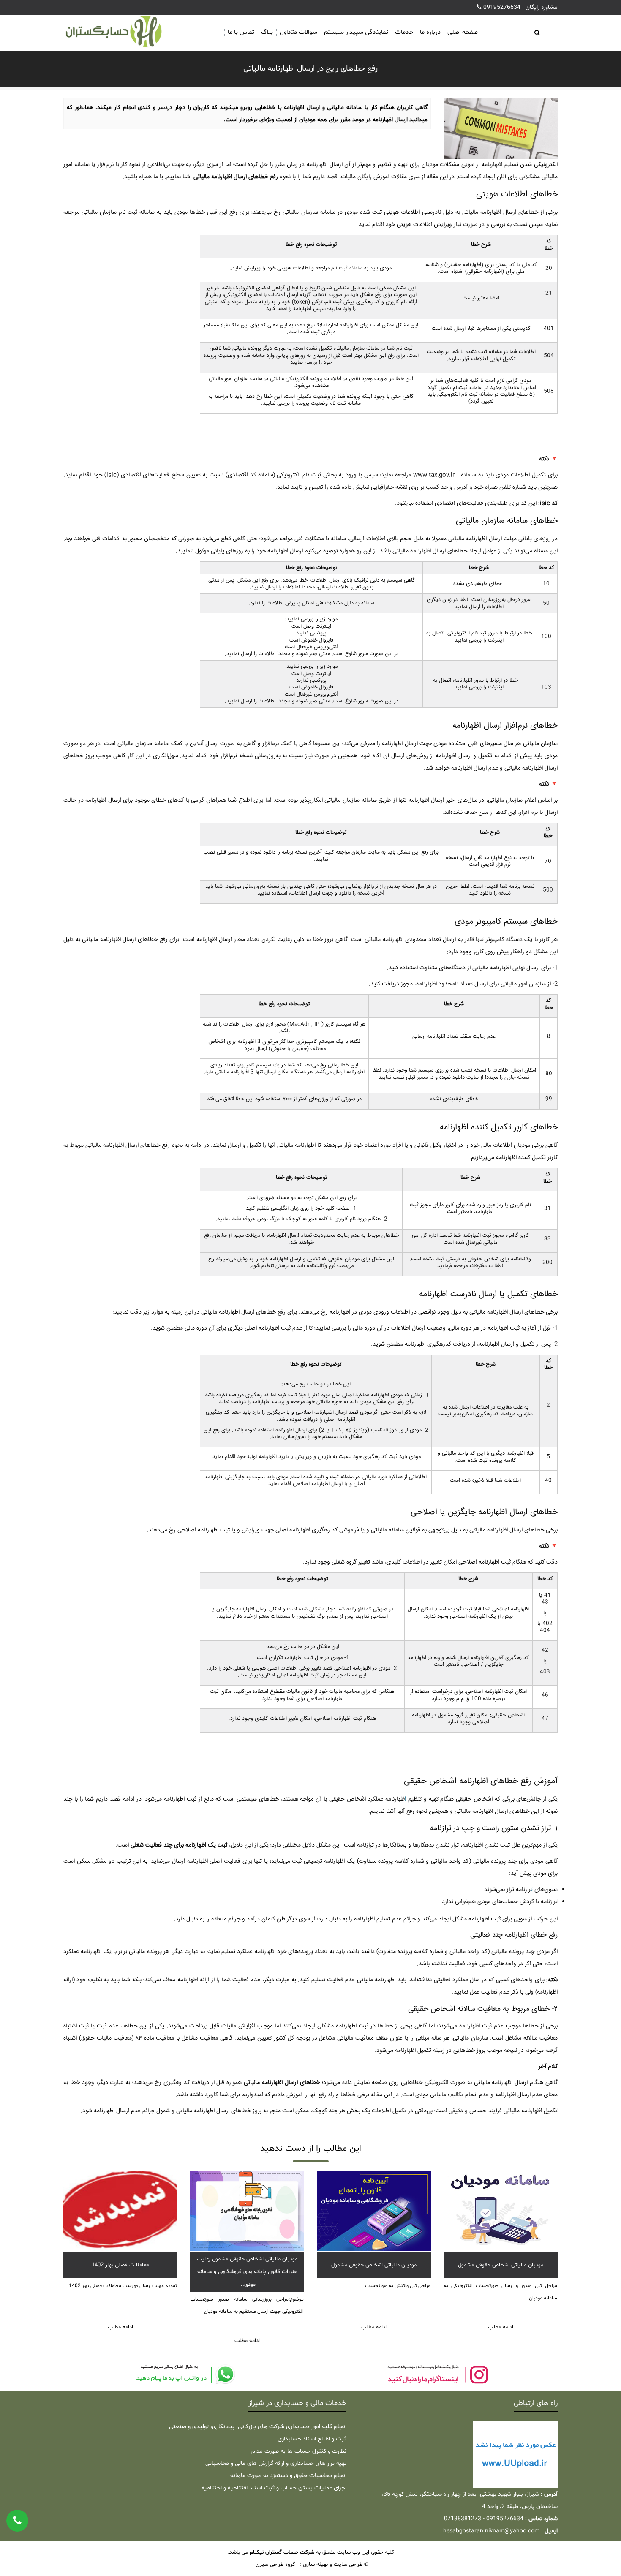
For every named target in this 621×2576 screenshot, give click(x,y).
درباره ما (430, 32)
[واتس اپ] (184, 2374)
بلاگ (267, 32)
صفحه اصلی (463, 32)
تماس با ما (241, 32)
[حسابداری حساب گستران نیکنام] (120, 32)
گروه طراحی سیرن (275, 2565)
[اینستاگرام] (437, 2374)
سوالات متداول (298, 32)
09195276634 (501, 7)
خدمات (404, 32)
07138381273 (463, 2519)
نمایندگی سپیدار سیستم (356, 32)
